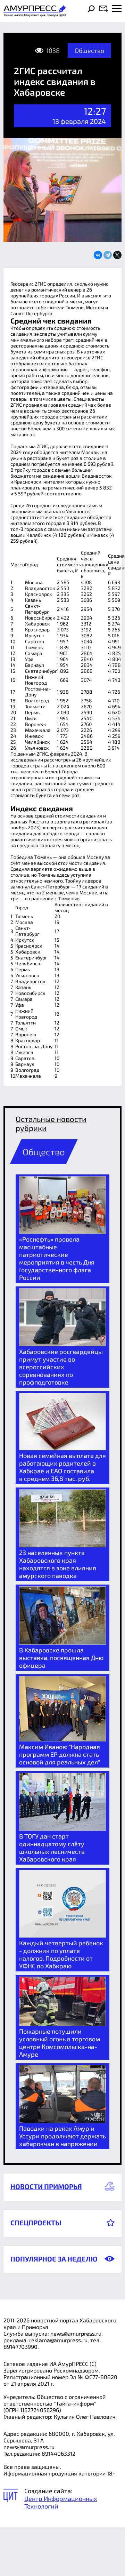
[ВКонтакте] (98, 255)
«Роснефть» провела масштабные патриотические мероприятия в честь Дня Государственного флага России (57, 1258)
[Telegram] (108, 255)
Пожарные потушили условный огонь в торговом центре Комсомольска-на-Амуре (60, 2043)
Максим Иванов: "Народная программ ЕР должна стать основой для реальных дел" (60, 1754)
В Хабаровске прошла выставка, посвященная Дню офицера (61, 1658)
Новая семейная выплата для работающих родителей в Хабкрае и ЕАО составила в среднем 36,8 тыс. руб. (62, 1467)
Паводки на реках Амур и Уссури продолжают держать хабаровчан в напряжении (62, 2136)
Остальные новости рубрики (51, 1123)
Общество (89, 50)
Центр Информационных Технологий (61, 2502)
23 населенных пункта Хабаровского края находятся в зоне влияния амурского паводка (58, 1564)
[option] (62, 1229)
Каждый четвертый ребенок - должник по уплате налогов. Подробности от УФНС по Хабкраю (61, 1954)
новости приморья (46, 2186)
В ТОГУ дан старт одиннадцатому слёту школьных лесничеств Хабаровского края (52, 1848)
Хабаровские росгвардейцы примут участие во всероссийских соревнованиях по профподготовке (61, 1367)
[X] (117, 255)
